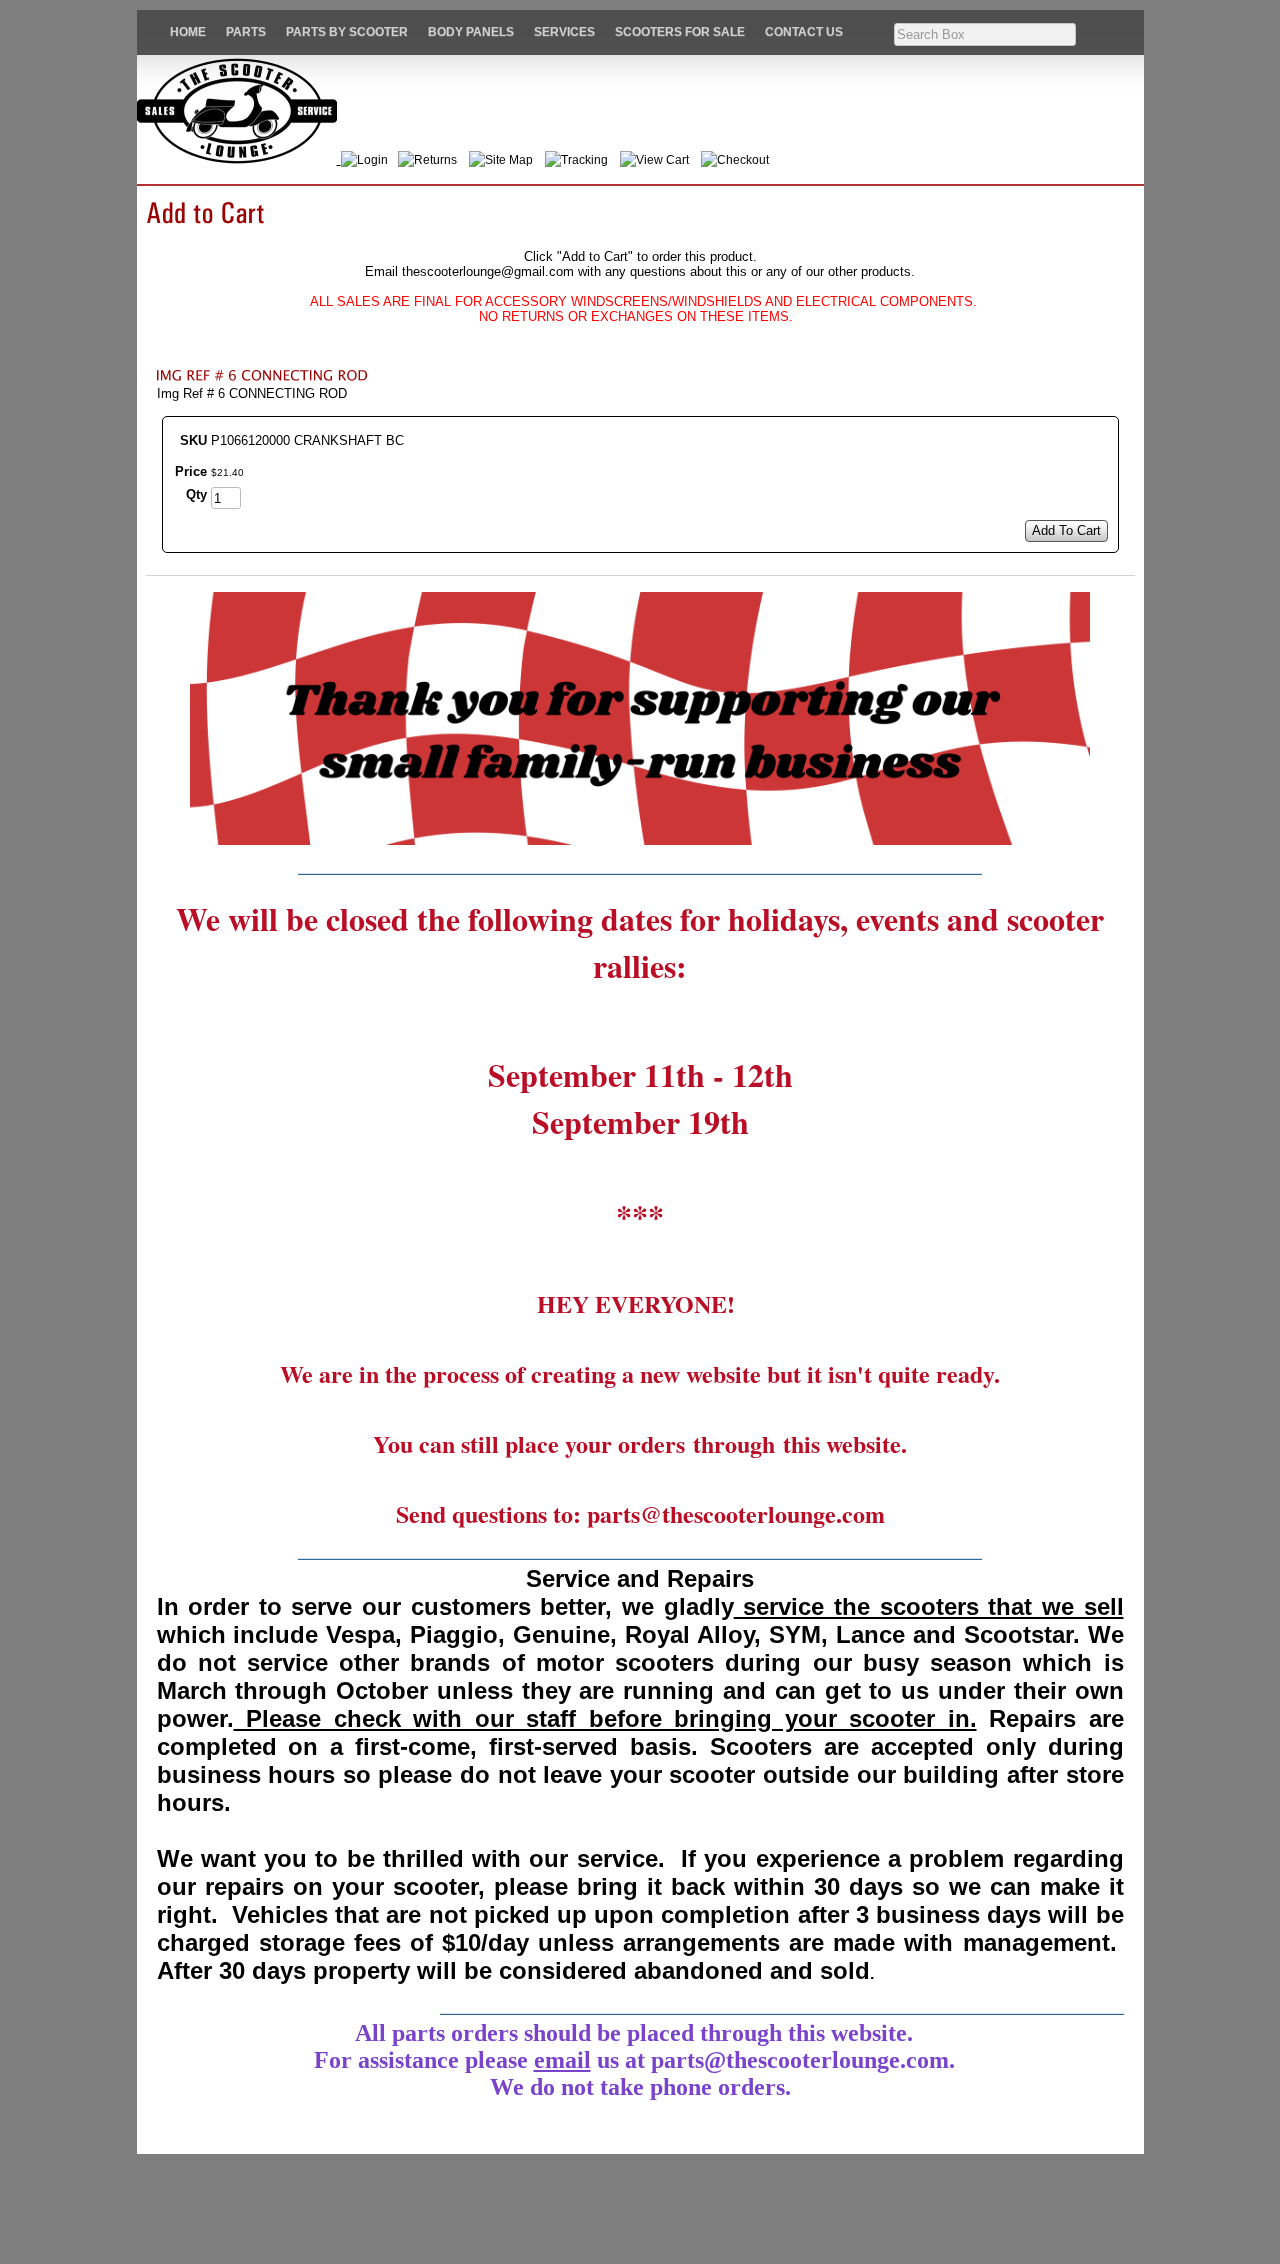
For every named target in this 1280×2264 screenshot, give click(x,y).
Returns (435, 160)
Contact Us (804, 32)
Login (375, 160)
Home (188, 32)
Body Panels (471, 32)
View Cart (662, 160)
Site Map (509, 160)
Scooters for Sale (680, 32)
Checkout (743, 160)
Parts (246, 32)
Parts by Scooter (347, 32)
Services (564, 32)
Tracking (584, 160)
